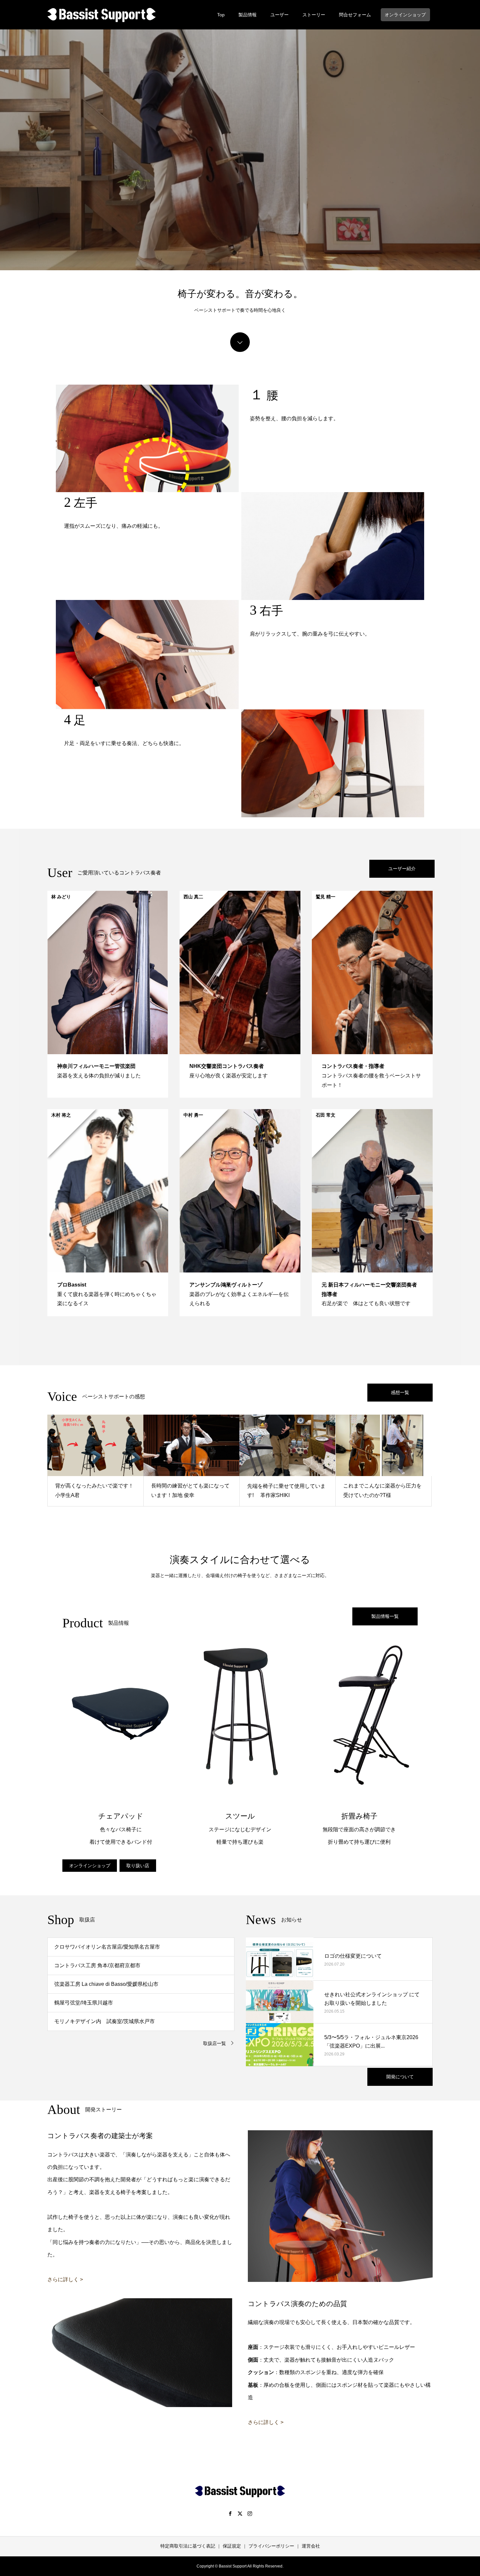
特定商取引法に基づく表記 (188, 2546)
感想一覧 (400, 1392)
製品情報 (248, 15)
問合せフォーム (355, 15)
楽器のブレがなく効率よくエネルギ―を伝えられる (239, 1294)
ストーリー (314, 15)
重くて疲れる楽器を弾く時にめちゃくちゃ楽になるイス (107, 1294)
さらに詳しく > (65, 2279)
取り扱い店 (138, 1866)
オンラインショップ (405, 15)
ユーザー (280, 15)
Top (221, 15)
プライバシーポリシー (271, 2546)
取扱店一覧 (215, 2043)
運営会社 (311, 2546)
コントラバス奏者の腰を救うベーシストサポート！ (371, 1076)
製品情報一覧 (385, 1616)
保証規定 (232, 2546)
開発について (400, 2077)
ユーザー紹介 (402, 869)
